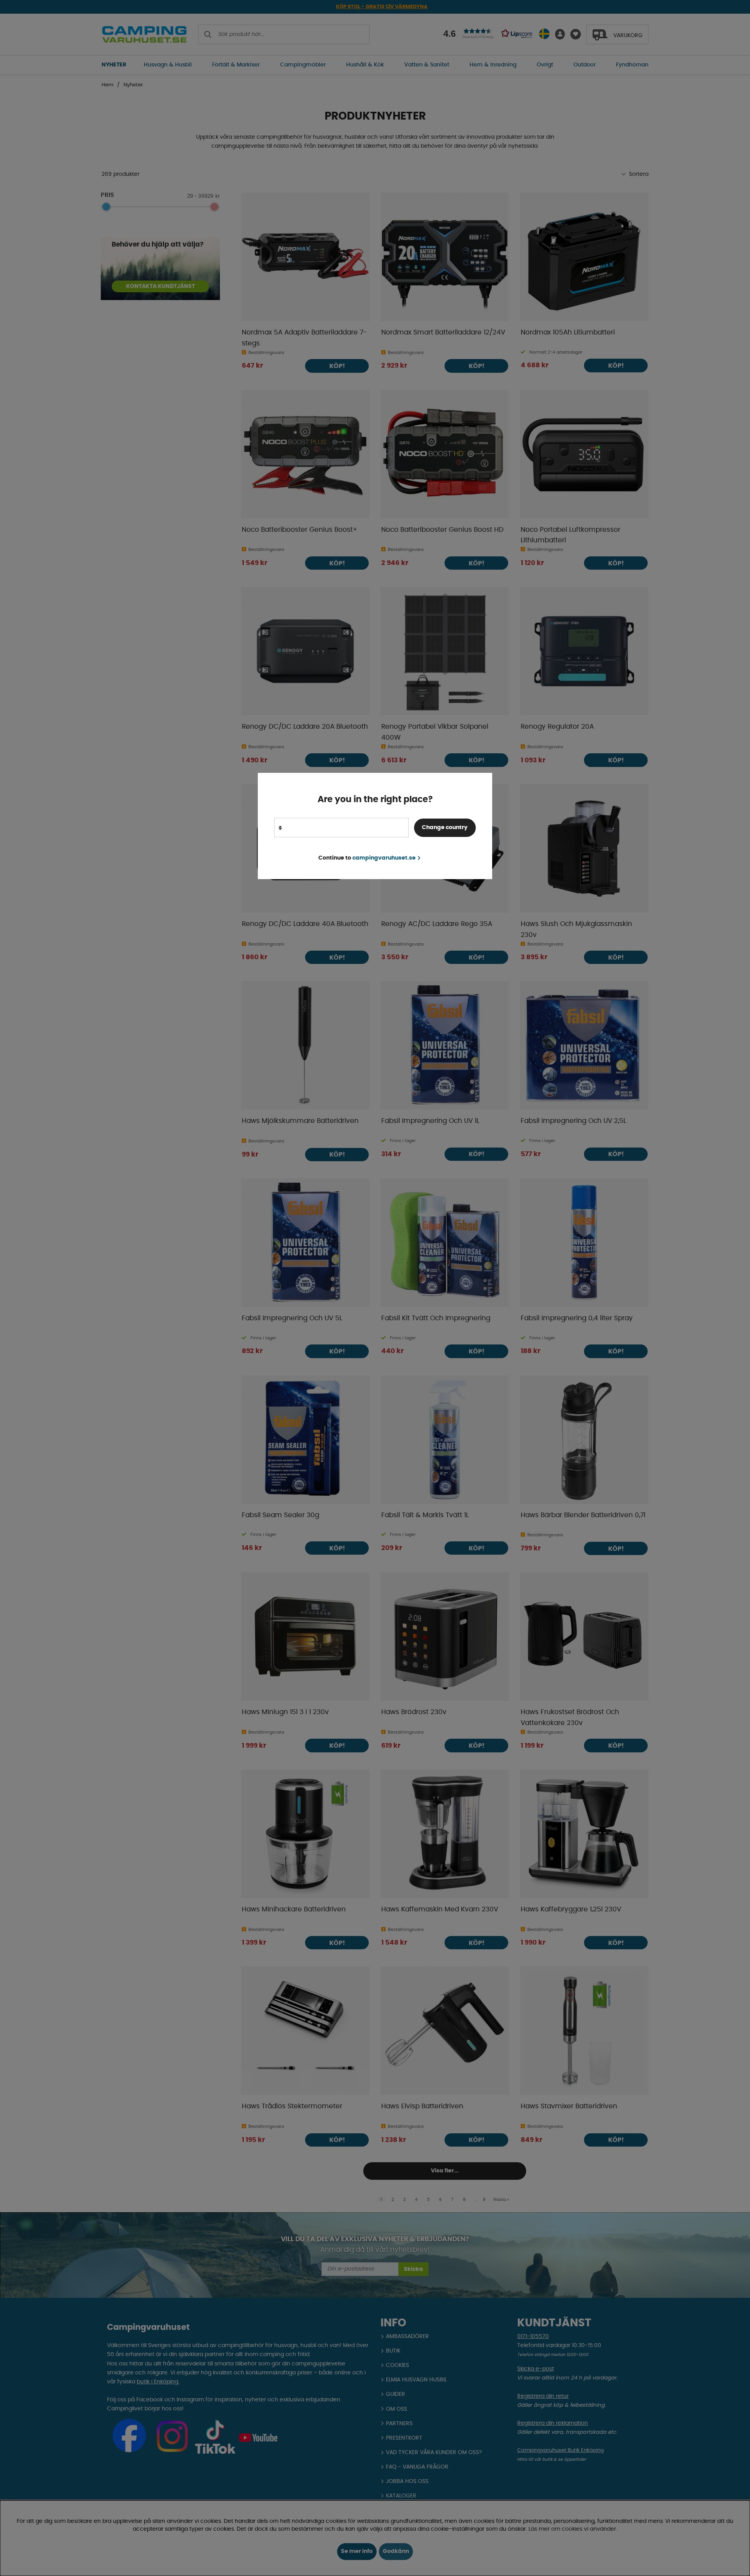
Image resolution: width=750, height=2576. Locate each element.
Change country (445, 828)
